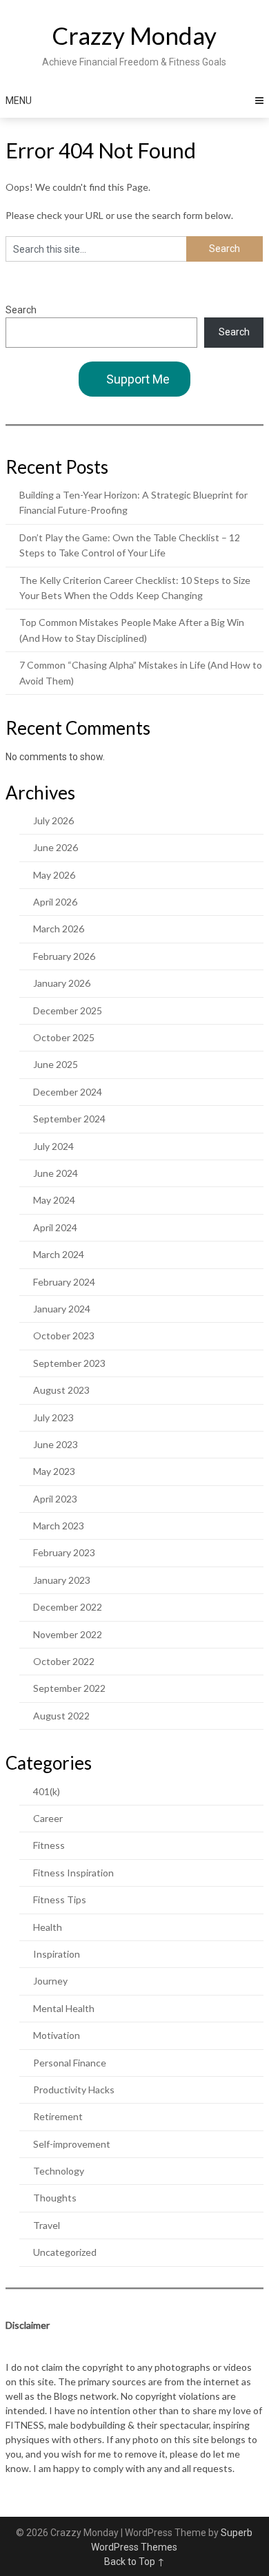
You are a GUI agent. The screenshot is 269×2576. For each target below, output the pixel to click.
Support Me (138, 379)
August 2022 (61, 1716)
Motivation (57, 2035)
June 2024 (56, 1173)
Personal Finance (70, 2063)
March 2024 (59, 1254)
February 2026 (64, 956)
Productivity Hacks (74, 2090)
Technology (59, 2171)
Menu (19, 101)
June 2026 (56, 847)
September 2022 (69, 1688)
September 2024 (69, 1119)
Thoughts (55, 2198)
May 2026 (54, 875)
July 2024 (53, 1146)
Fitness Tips (60, 1899)
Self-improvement (72, 2144)
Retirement (58, 2116)
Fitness (49, 1845)
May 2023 (54, 1471)
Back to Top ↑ (134, 2562)
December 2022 (68, 1607)
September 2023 (69, 1363)
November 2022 (68, 1634)
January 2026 (62, 983)
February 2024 (64, 1282)
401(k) (47, 1791)
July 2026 (53, 820)
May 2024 (54, 1200)
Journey (50, 1981)
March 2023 (59, 1526)
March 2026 (59, 929)
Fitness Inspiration (73, 1873)
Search (21, 310)
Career (48, 1818)
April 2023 (55, 1499)
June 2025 (56, 1064)
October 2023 (64, 1336)
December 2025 (68, 1010)
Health (48, 1927)
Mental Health (64, 2008)
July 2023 (53, 1417)
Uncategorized (65, 2252)
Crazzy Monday (134, 35)
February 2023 (64, 1552)
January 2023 (62, 1580)
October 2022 (64, 1661)
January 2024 (62, 1309)
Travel (47, 2225)
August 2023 (61, 1390)
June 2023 (56, 1444)
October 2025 (64, 1037)
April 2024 (55, 1227)
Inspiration (57, 1954)
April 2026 (55, 902)
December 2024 (68, 1092)
